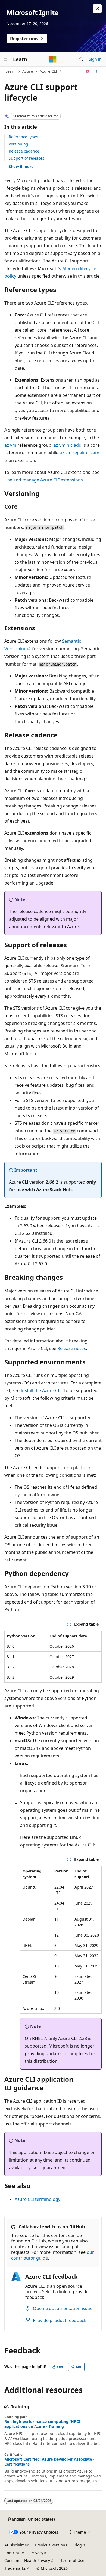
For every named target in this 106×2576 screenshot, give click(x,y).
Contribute (14, 2553)
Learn (11, 71)
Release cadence (24, 151)
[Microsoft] (53, 59)
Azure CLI (48, 71)
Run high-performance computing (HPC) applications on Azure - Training (42, 2424)
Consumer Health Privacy (27, 2560)
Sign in (95, 59)
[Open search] (81, 59)
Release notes (72, 1348)
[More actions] (97, 71)
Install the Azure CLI (41, 1390)
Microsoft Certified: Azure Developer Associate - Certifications (49, 2462)
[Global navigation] (5, 59)
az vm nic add (68, 445)
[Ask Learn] (88, 71)
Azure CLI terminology (38, 2199)
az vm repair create (79, 453)
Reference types (23, 137)
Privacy (37, 2553)
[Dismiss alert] (97, 9)
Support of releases (26, 158)
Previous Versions (51, 2545)
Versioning (18, 144)
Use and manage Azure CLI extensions (44, 480)
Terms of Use (72, 2560)
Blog (78, 2545)
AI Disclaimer (16, 2545)
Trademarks (15, 2568)
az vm (10, 445)
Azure (28, 71)
